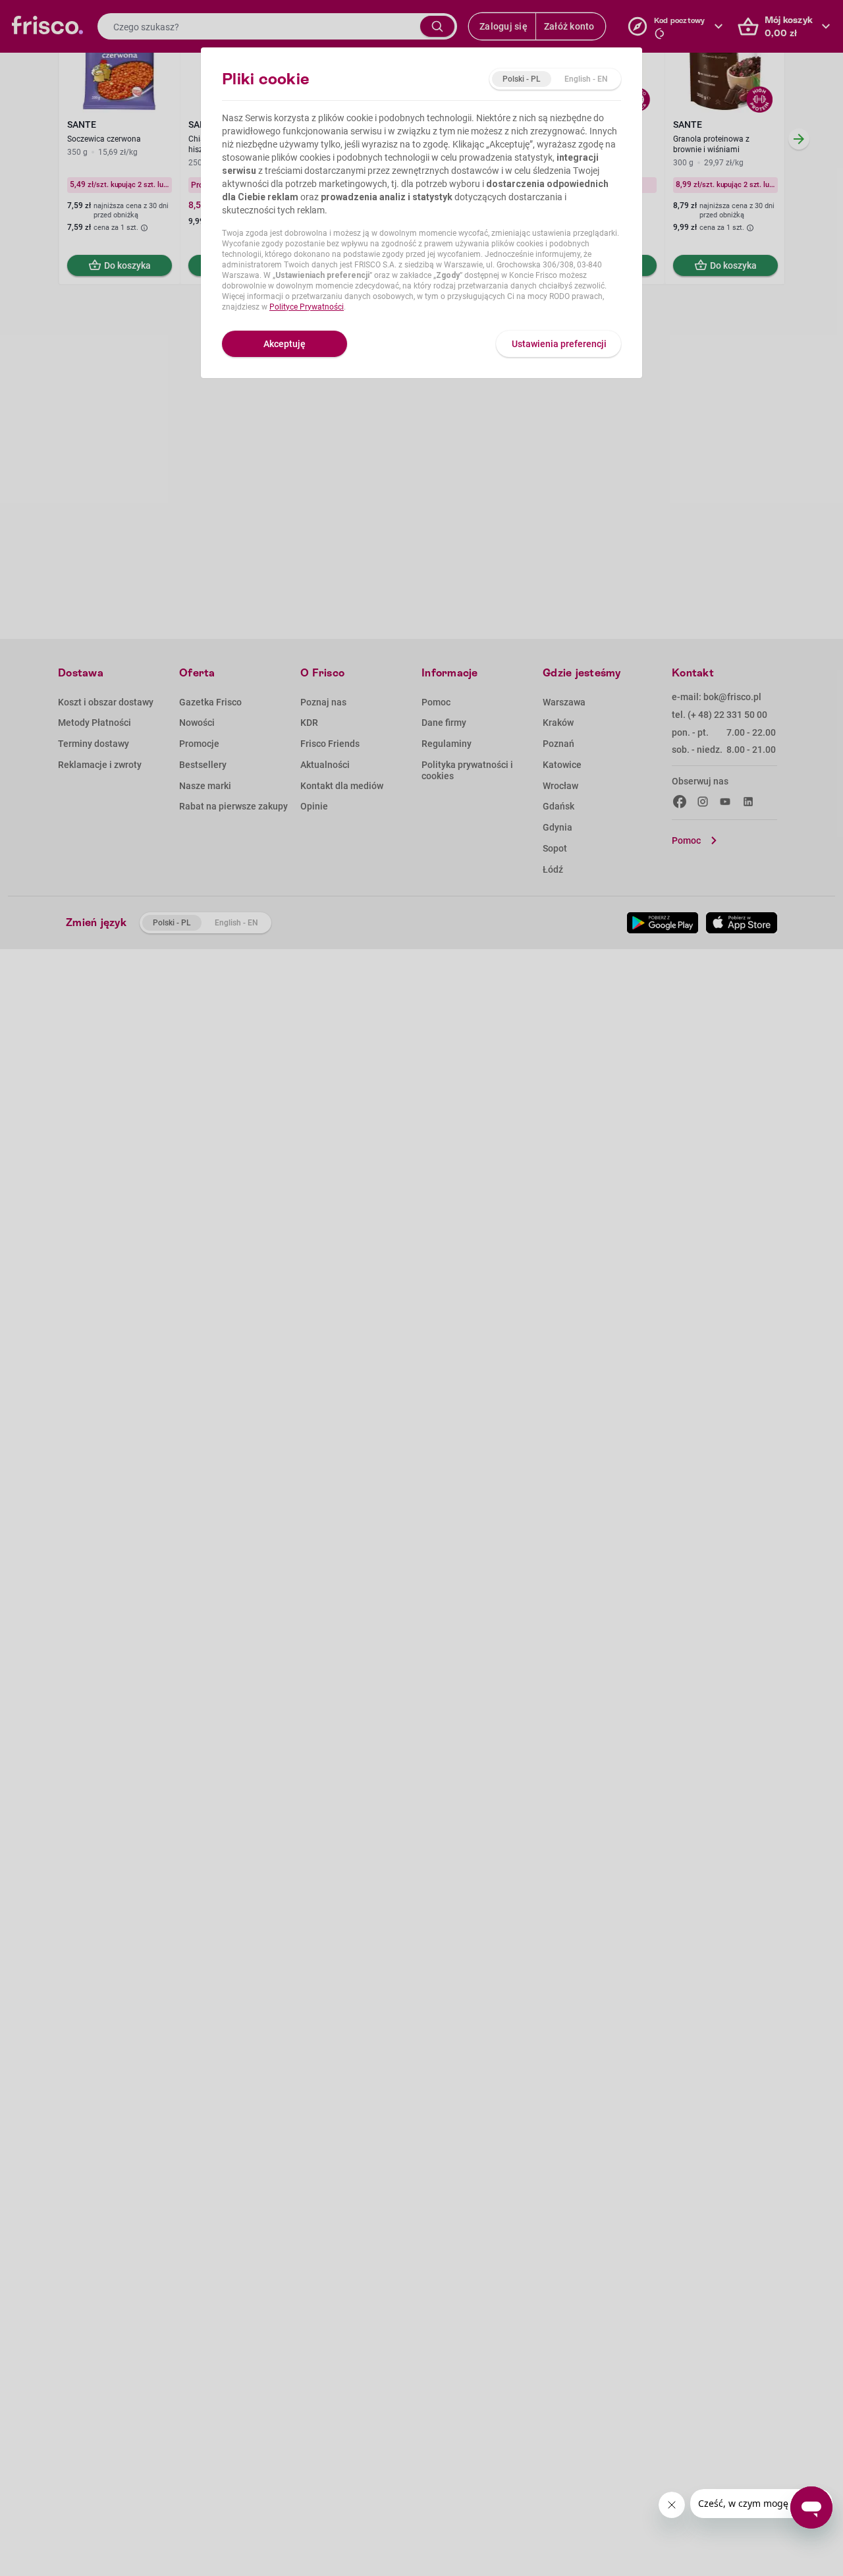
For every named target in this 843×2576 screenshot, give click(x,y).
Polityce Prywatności (307, 307)
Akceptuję (285, 344)
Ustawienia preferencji (559, 344)
